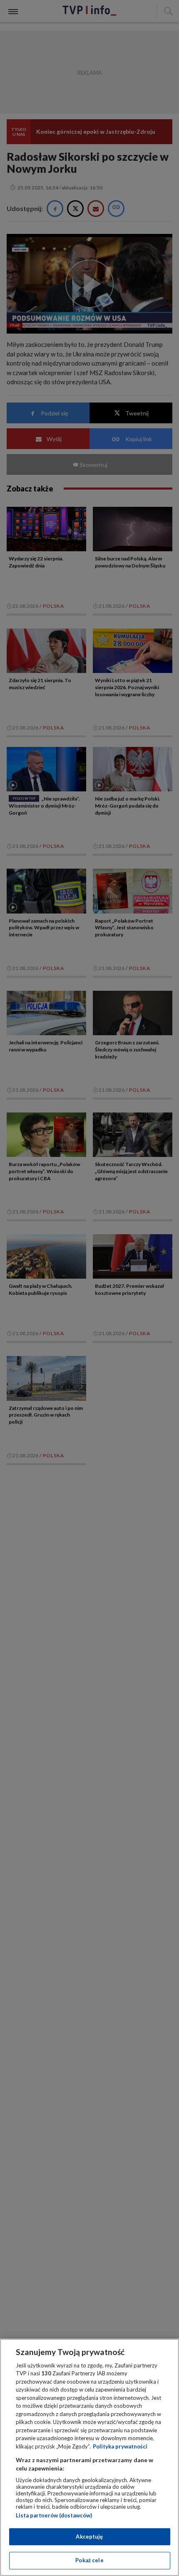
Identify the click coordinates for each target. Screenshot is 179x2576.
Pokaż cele (89, 2560)
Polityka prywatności (120, 2446)
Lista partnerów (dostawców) (54, 2515)
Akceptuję (89, 2537)
